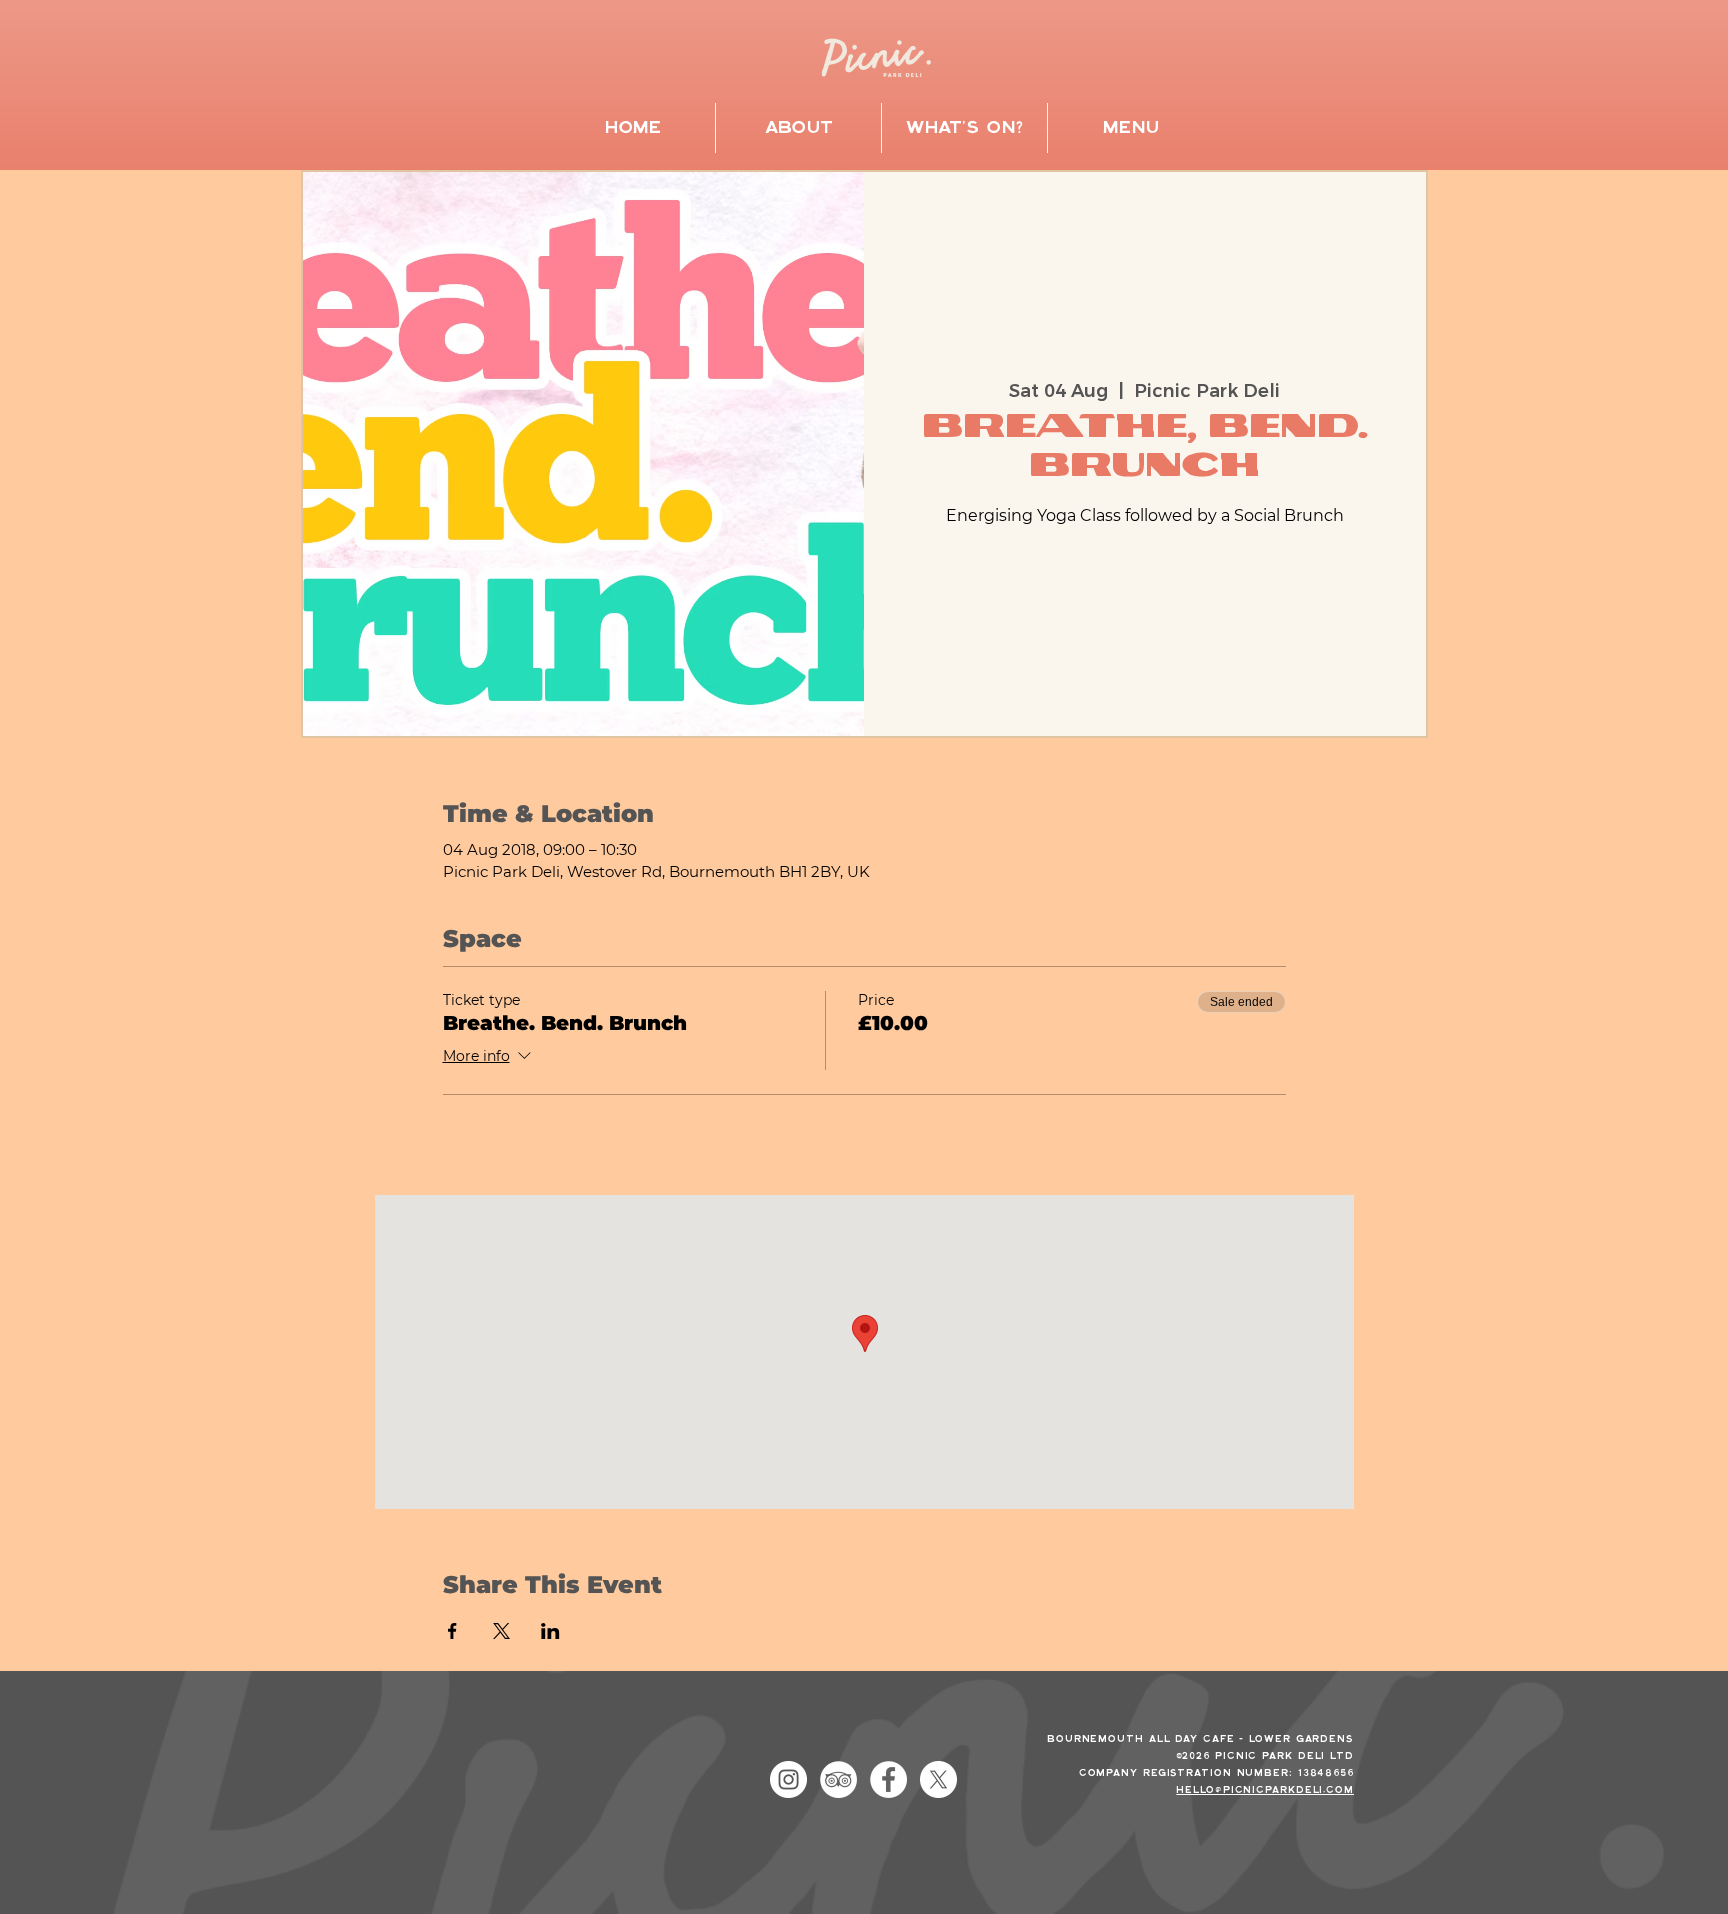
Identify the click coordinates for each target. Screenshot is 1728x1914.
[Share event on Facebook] (452, 1631)
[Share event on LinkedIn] (550, 1631)
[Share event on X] (501, 1631)
